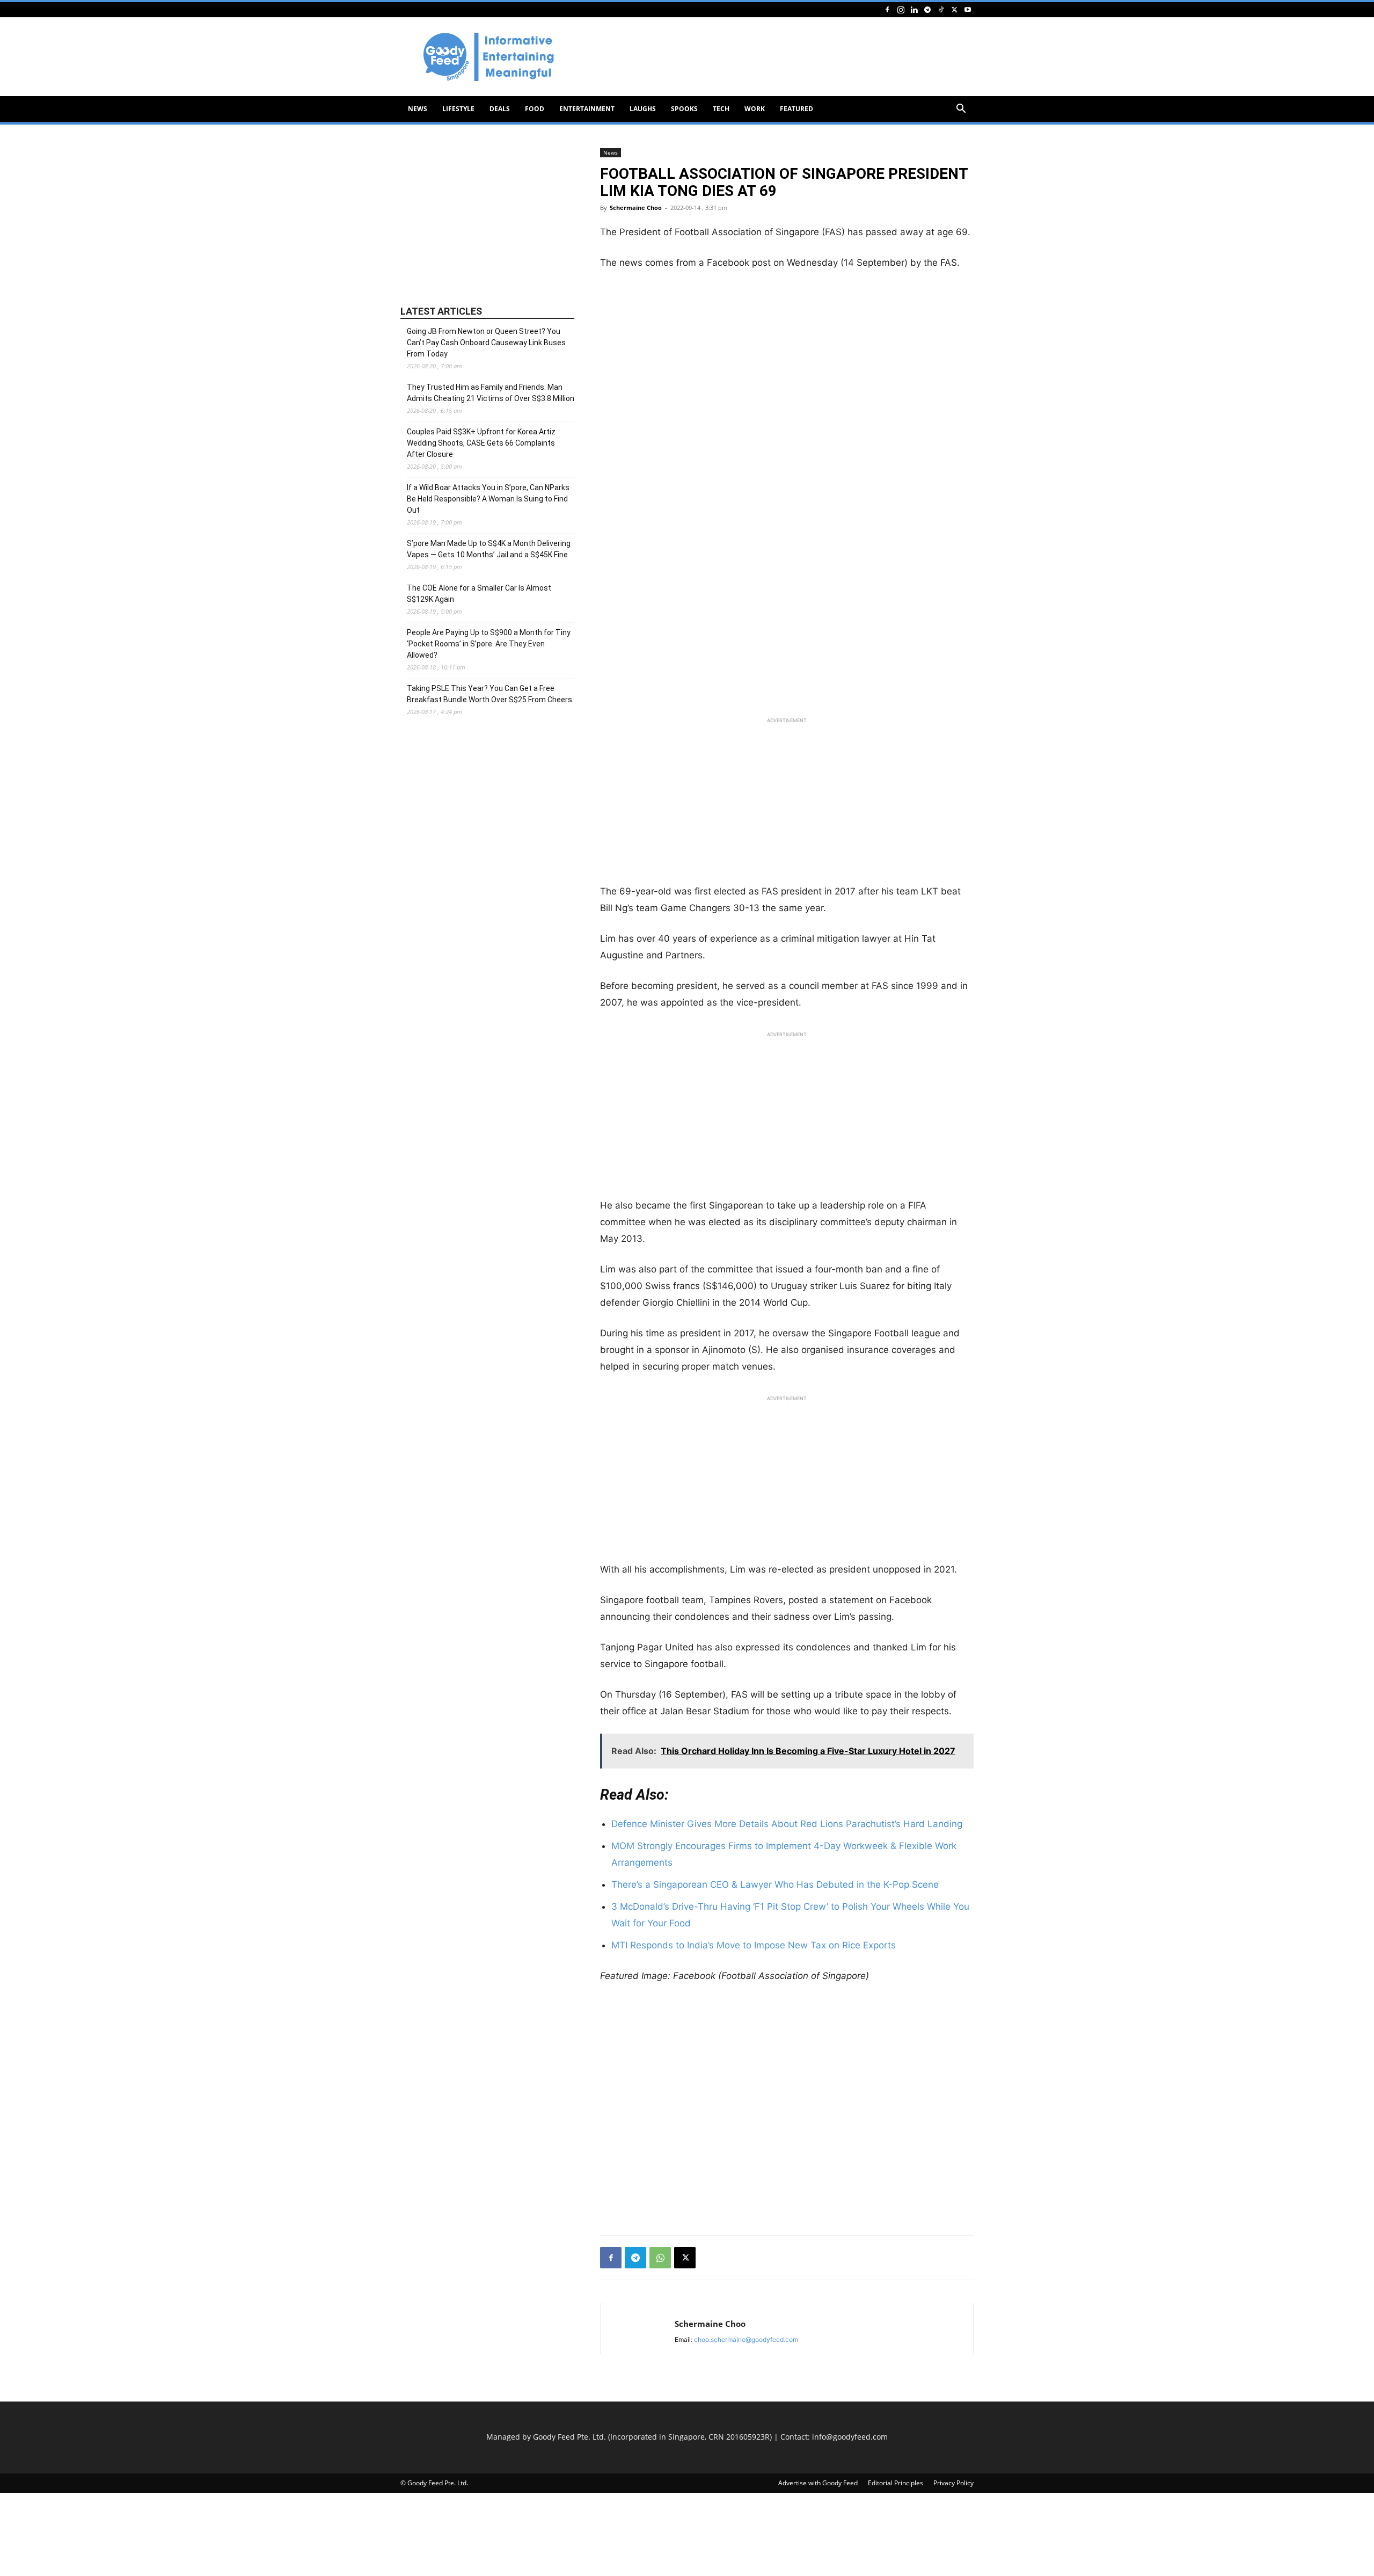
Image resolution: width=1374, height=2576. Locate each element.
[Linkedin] (914, 9)
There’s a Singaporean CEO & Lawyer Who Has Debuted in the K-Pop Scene (775, 1884)
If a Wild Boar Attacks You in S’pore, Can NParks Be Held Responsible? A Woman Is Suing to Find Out (488, 499)
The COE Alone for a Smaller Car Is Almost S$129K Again (479, 594)
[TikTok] (941, 9)
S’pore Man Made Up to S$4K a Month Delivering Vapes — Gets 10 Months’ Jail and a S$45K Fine (489, 549)
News (418, 109)
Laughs (643, 109)
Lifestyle (458, 109)
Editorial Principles (896, 2483)
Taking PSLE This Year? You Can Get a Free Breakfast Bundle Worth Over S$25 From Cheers (489, 694)
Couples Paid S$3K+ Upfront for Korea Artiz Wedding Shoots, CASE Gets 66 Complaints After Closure (481, 443)
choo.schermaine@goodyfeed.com (746, 2339)
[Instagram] (901, 9)
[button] (961, 110)
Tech (721, 109)
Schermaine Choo (636, 208)
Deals (500, 109)
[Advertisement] (778, 57)
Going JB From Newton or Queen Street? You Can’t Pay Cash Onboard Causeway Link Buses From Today (486, 343)
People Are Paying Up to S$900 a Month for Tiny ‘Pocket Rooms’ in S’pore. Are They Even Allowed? (489, 644)
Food (535, 109)
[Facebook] (887, 9)
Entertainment (587, 109)
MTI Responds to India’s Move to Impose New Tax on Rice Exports (754, 1945)
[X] (954, 9)
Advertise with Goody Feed (818, 2483)
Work (755, 109)
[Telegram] (927, 9)
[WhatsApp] (660, 2258)
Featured (796, 109)
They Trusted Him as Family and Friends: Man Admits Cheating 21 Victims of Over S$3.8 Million (491, 393)
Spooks (684, 109)
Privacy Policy (953, 2483)
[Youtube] (968, 9)
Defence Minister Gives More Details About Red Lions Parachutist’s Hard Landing (787, 1824)
